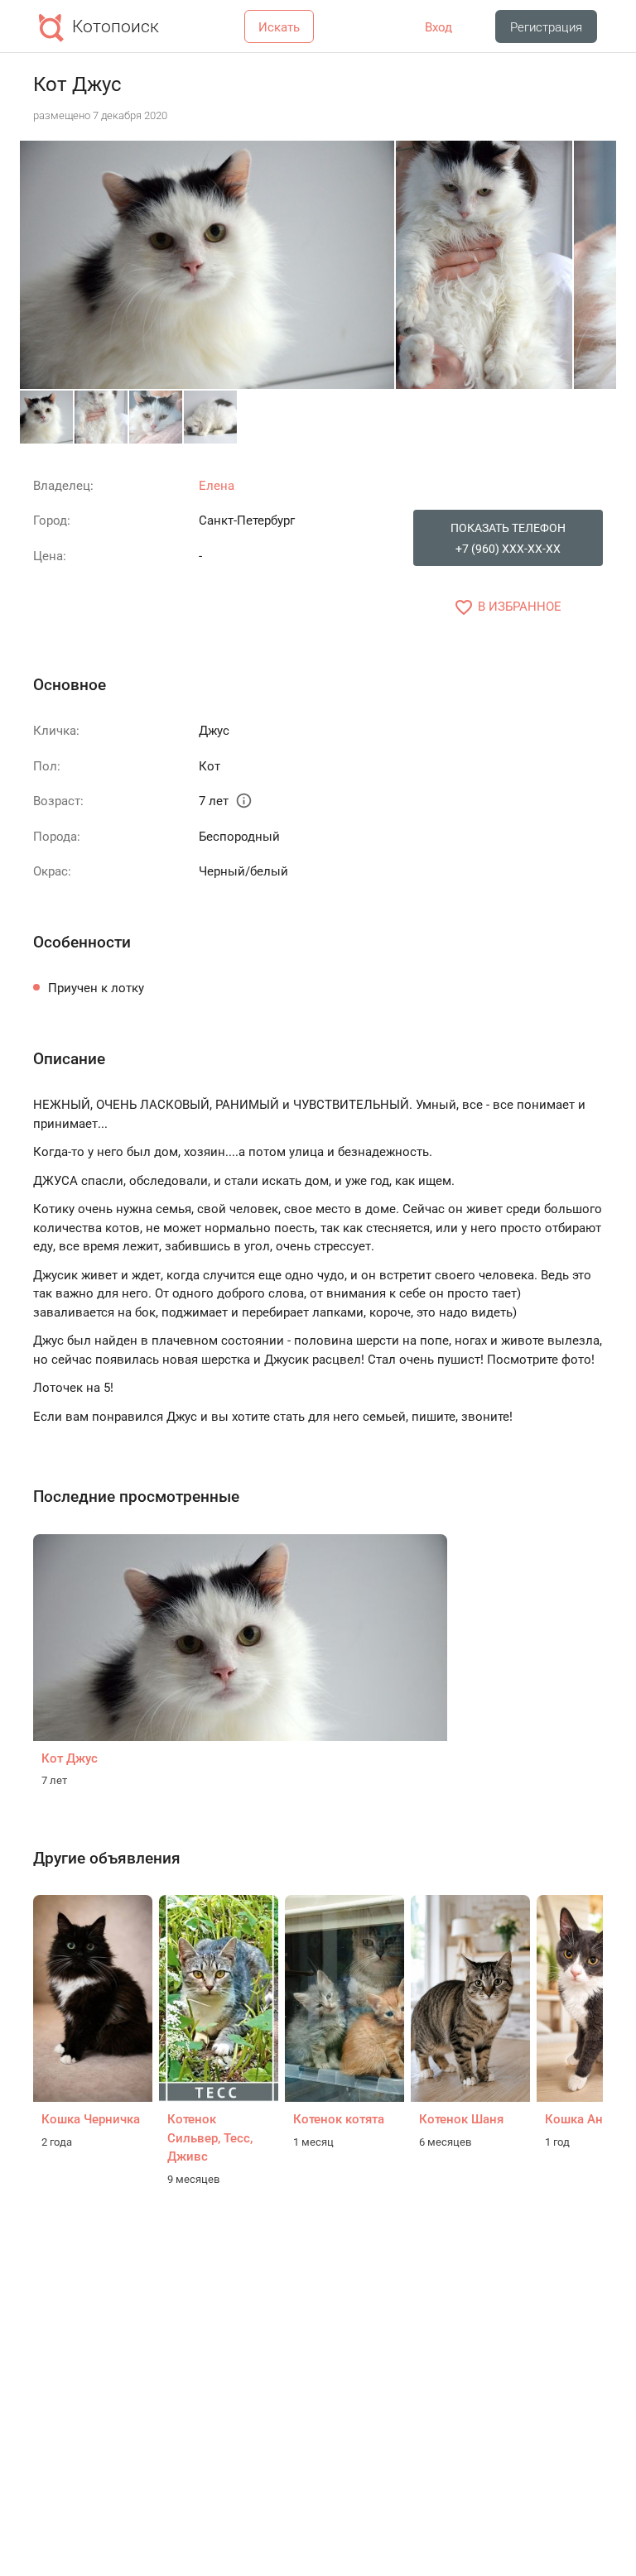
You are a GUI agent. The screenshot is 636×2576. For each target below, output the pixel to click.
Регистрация (546, 27)
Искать (279, 27)
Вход (438, 27)
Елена (217, 486)
